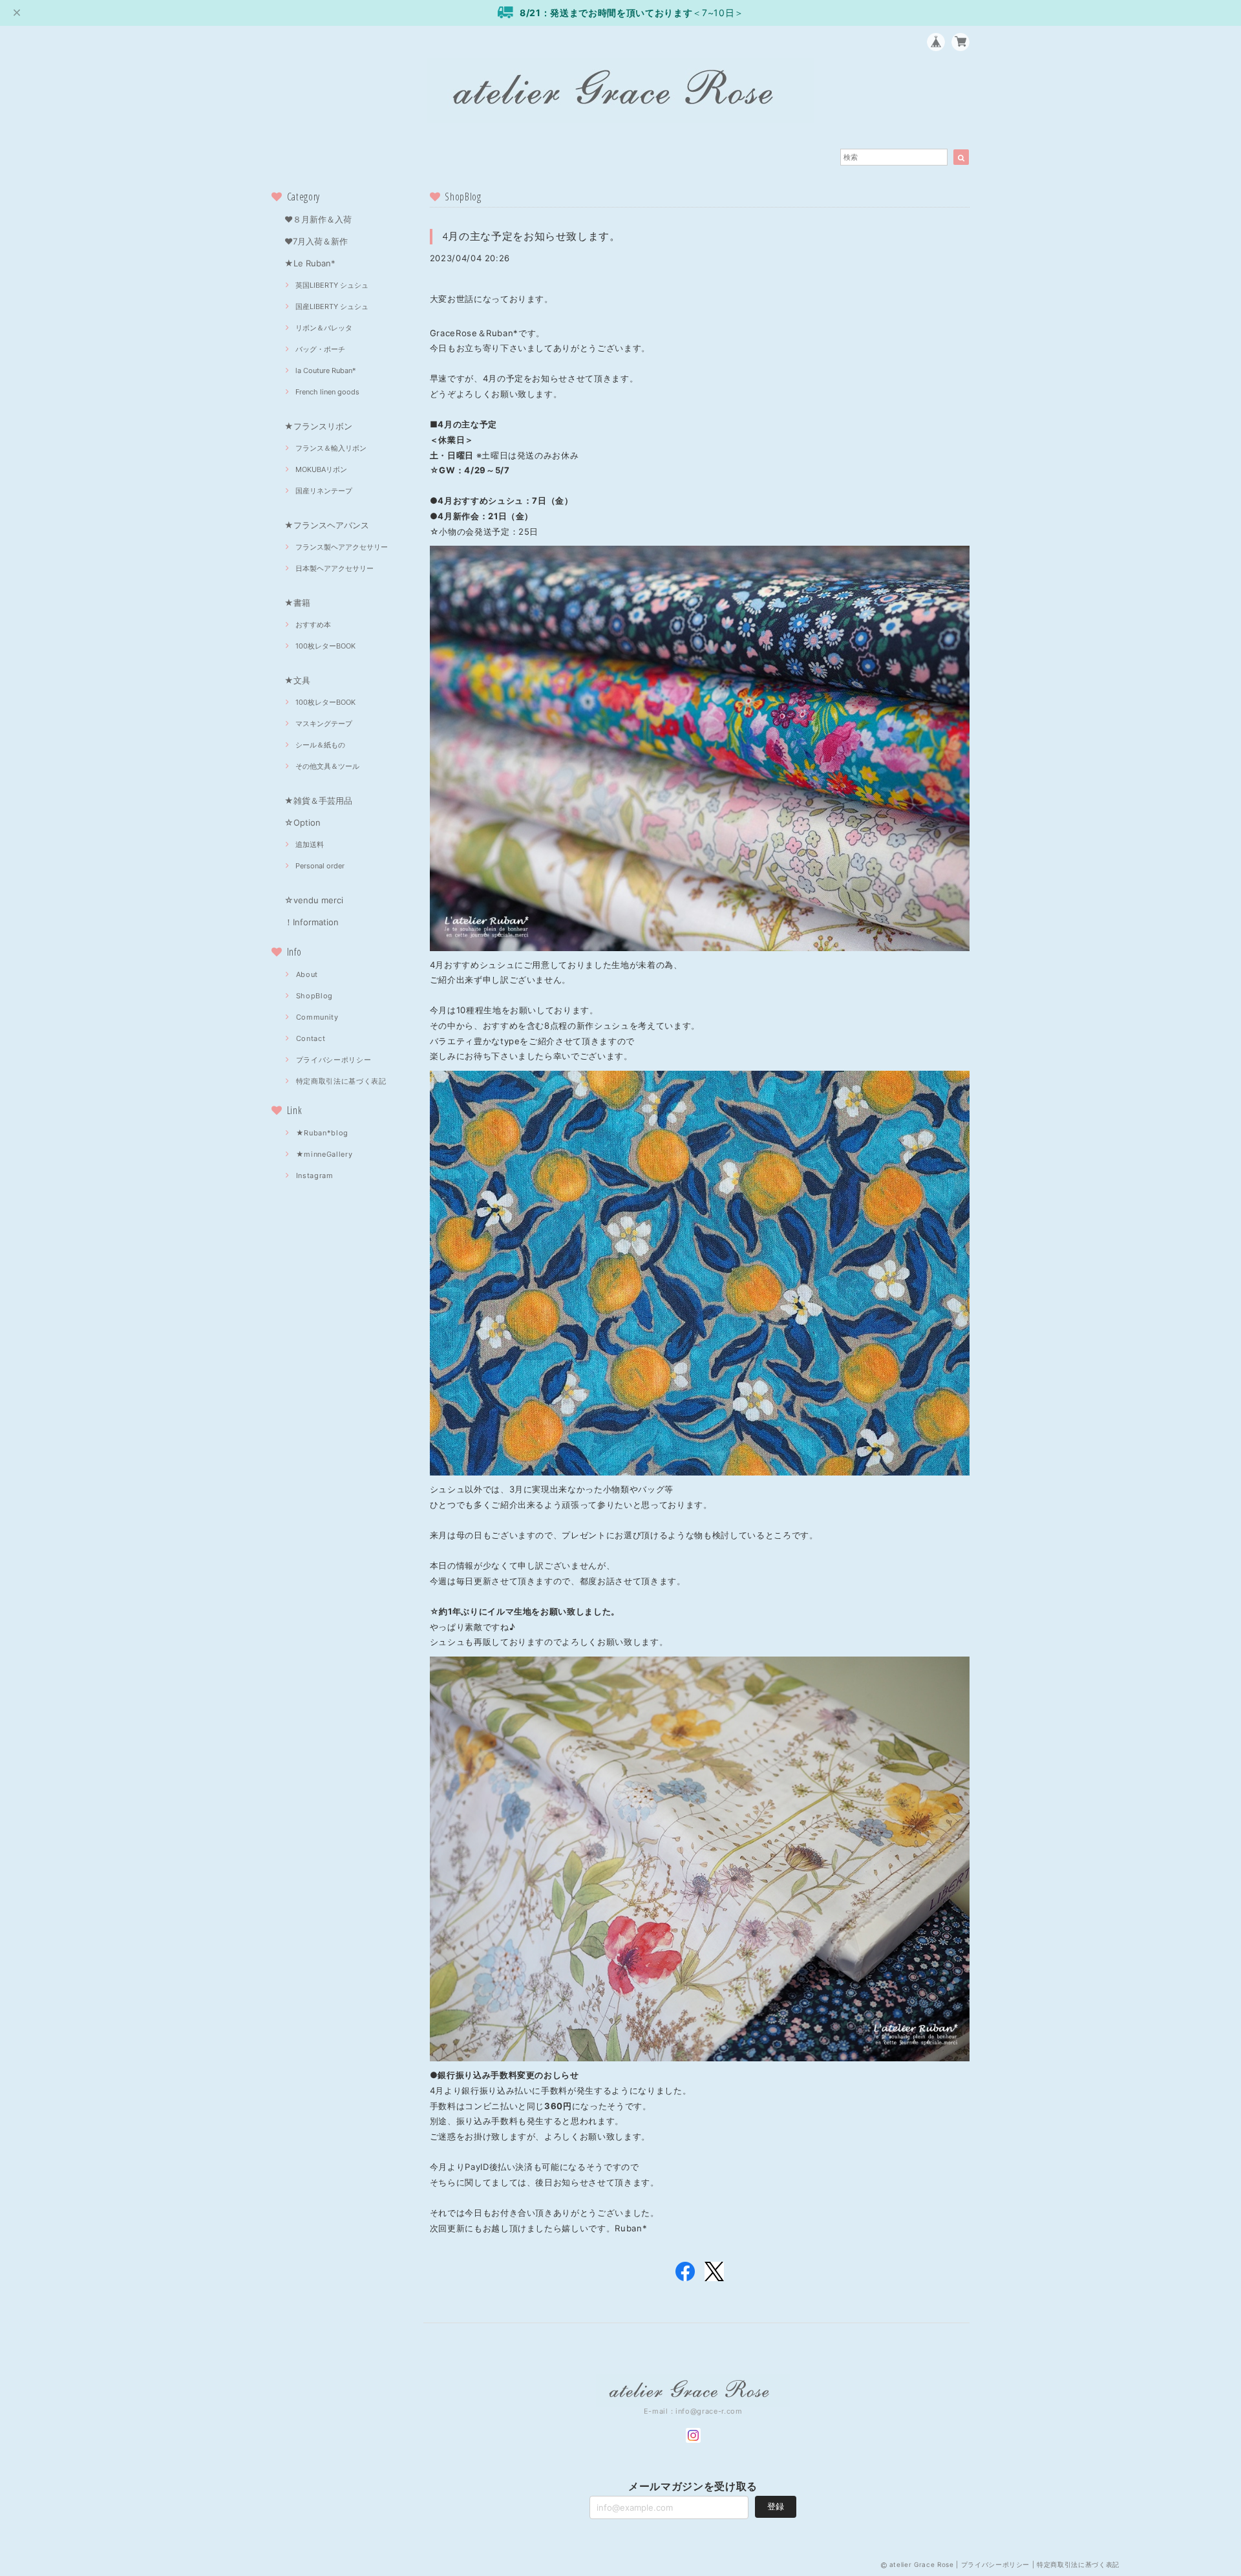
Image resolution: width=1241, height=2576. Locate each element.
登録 (776, 2506)
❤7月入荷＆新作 (316, 241)
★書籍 (297, 603)
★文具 (297, 680)
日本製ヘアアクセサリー (334, 568)
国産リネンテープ (324, 491)
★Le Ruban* (310, 263)
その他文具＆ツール (327, 766)
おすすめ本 (313, 625)
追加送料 (310, 844)
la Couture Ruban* (326, 370)
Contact (311, 1038)
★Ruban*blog (322, 1133)
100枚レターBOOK (325, 646)
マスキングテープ (324, 724)
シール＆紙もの (320, 745)
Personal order (320, 866)
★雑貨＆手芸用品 (318, 800)
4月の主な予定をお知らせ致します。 (532, 236)
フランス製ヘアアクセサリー (342, 547)
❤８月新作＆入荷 (318, 219)
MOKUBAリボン (321, 469)
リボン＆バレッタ (324, 328)
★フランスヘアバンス (327, 525)
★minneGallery (324, 1154)
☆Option (302, 822)
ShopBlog (314, 996)
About (307, 974)
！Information (312, 922)
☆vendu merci (314, 900)
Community (317, 1017)
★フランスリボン (318, 426)
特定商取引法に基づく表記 (341, 1081)
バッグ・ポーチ (320, 349)
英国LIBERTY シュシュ (332, 285)
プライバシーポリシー (334, 1060)
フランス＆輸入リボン (331, 448)
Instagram (315, 1175)
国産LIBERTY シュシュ (332, 306)
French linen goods (327, 392)
